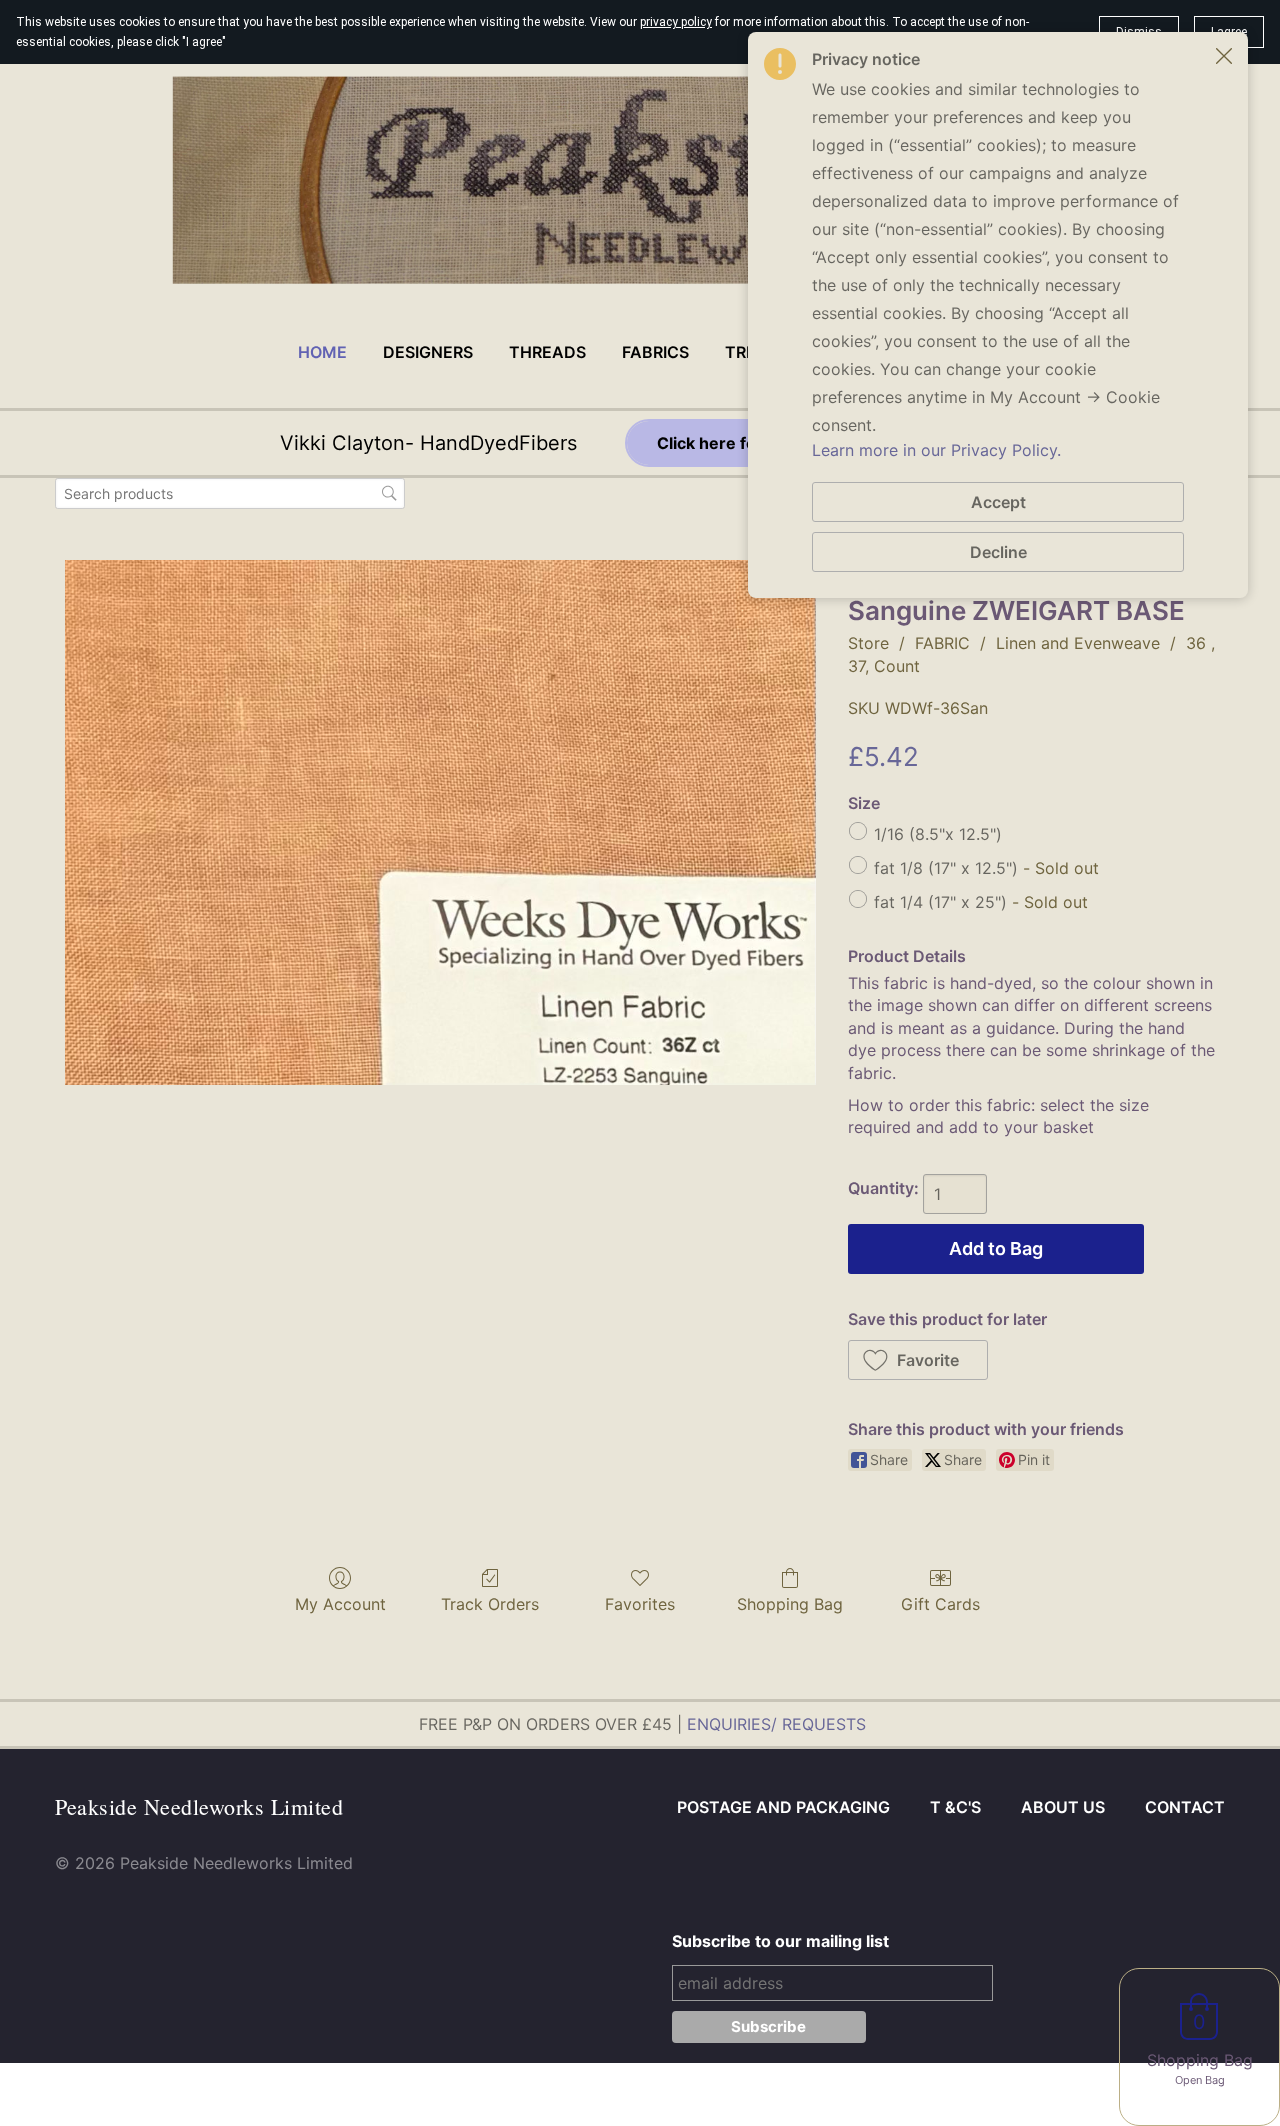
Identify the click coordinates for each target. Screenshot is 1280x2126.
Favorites (640, 1604)
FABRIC (942, 643)
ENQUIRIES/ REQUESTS (776, 1724)
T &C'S (955, 1807)
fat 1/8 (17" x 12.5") (986, 868)
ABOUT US (1063, 1807)
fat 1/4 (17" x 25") (981, 902)
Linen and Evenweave (1078, 643)
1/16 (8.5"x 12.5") (938, 834)
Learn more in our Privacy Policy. (936, 450)
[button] (918, 1360)
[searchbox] (230, 493)
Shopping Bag (790, 1604)
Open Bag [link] (1200, 2080)
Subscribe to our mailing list (780, 1941)
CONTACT (1185, 1807)
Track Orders (490, 1604)
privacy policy (676, 22)
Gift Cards (940, 1604)
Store (868, 643)
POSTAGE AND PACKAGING (783, 1807)
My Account (340, 1604)
